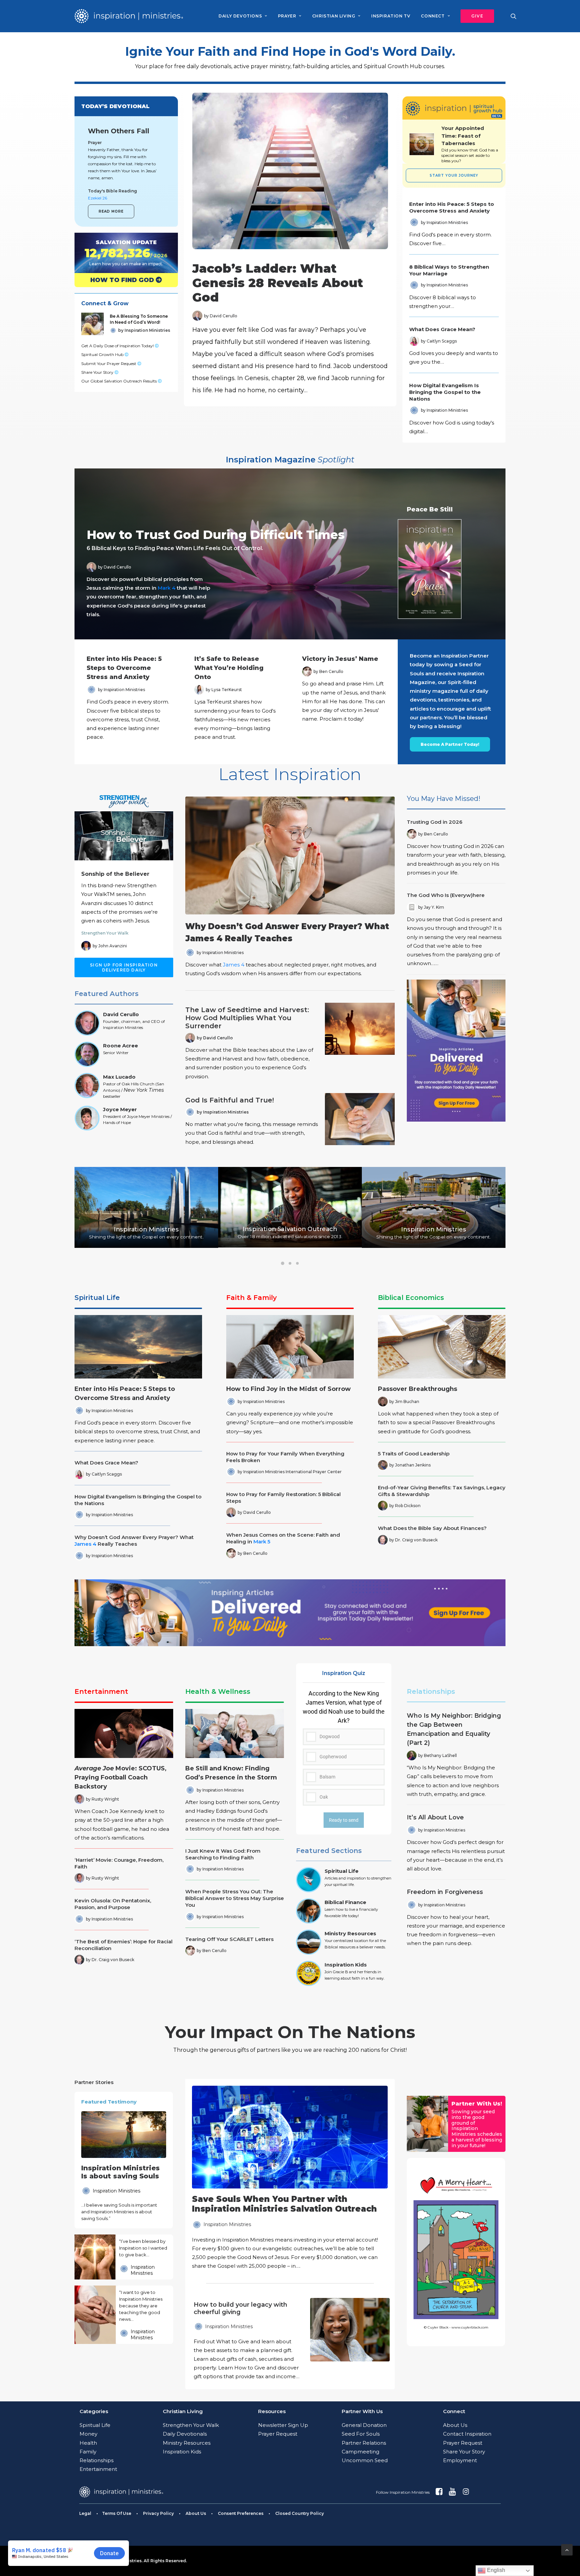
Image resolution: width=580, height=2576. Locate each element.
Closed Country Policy (300, 2513)
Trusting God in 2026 (435, 822)
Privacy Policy (158, 2513)
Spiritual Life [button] (342, 1871)
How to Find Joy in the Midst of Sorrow (288, 1389)
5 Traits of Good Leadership (414, 1454)
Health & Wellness (218, 1691)
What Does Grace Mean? (442, 329)
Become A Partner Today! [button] (450, 744)
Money (88, 2434)
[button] (475, 16)
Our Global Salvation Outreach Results (119, 381)
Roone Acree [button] (120, 1046)
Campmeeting (360, 2452)
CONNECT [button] (433, 16)
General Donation (364, 2425)
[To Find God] (120, 280)
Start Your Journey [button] (454, 175)
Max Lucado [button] (119, 1077)
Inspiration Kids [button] (346, 1965)
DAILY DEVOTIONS (240, 16)
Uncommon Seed (365, 2460)
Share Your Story (98, 372)
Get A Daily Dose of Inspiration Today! (118, 346)
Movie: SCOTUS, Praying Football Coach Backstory (120, 1777)
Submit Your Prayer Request (109, 364)
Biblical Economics (411, 1298)
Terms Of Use (117, 2513)
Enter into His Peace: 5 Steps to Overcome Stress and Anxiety (452, 207)
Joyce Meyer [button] (120, 1109)
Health (88, 2443)
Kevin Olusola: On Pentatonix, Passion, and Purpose (113, 1904)
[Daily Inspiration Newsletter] (456, 1051)
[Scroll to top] (567, 2549)
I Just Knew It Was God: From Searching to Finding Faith (223, 1854)
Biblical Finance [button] (345, 1902)
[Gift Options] (244, 2341)
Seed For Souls (361, 2434)
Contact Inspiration (467, 2434)
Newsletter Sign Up (283, 2425)
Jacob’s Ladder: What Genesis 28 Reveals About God (278, 283)
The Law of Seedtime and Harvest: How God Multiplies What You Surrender (247, 1018)
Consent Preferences (241, 2513)
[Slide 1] (283, 1263)
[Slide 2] (290, 1263)
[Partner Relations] (427, 2124)
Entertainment (101, 1691)
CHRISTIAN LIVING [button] (334, 16)
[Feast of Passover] (470, 144)
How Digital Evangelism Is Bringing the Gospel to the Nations (445, 392)
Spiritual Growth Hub (103, 354)
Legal (85, 2513)
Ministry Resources (187, 2443)
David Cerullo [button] (121, 1014)
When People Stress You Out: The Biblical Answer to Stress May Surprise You (235, 1898)
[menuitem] (243, 16)
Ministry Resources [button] (350, 1933)
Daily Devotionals (185, 2434)
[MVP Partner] (290, 2178)
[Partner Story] (95, 2257)
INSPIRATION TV (391, 16)
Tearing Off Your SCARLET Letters (229, 1939)
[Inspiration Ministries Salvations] (120, 253)
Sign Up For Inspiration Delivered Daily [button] (125, 967)
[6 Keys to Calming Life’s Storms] (284, 554)
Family (88, 2452)
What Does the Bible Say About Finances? (432, 1528)
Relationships (431, 1691)
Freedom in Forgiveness (445, 1892)
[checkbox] (344, 1747)
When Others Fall (119, 131)
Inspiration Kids (182, 2452)
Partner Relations (364, 2443)
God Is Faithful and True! (230, 1100)
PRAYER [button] (287, 16)
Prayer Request (278, 2434)
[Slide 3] (297, 1263)
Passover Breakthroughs (418, 1389)
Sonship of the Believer (115, 874)
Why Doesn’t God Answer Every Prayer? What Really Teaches (134, 1541)
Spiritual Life (97, 1298)
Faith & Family (252, 1298)
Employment (460, 2460)
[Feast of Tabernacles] (422, 144)
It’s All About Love (435, 1817)
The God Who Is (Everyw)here (446, 895)
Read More (111, 211)
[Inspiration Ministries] (129, 16)
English (495, 2570)
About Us (455, 2425)
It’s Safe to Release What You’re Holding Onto (229, 668)
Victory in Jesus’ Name (340, 659)
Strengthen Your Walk (105, 933)
